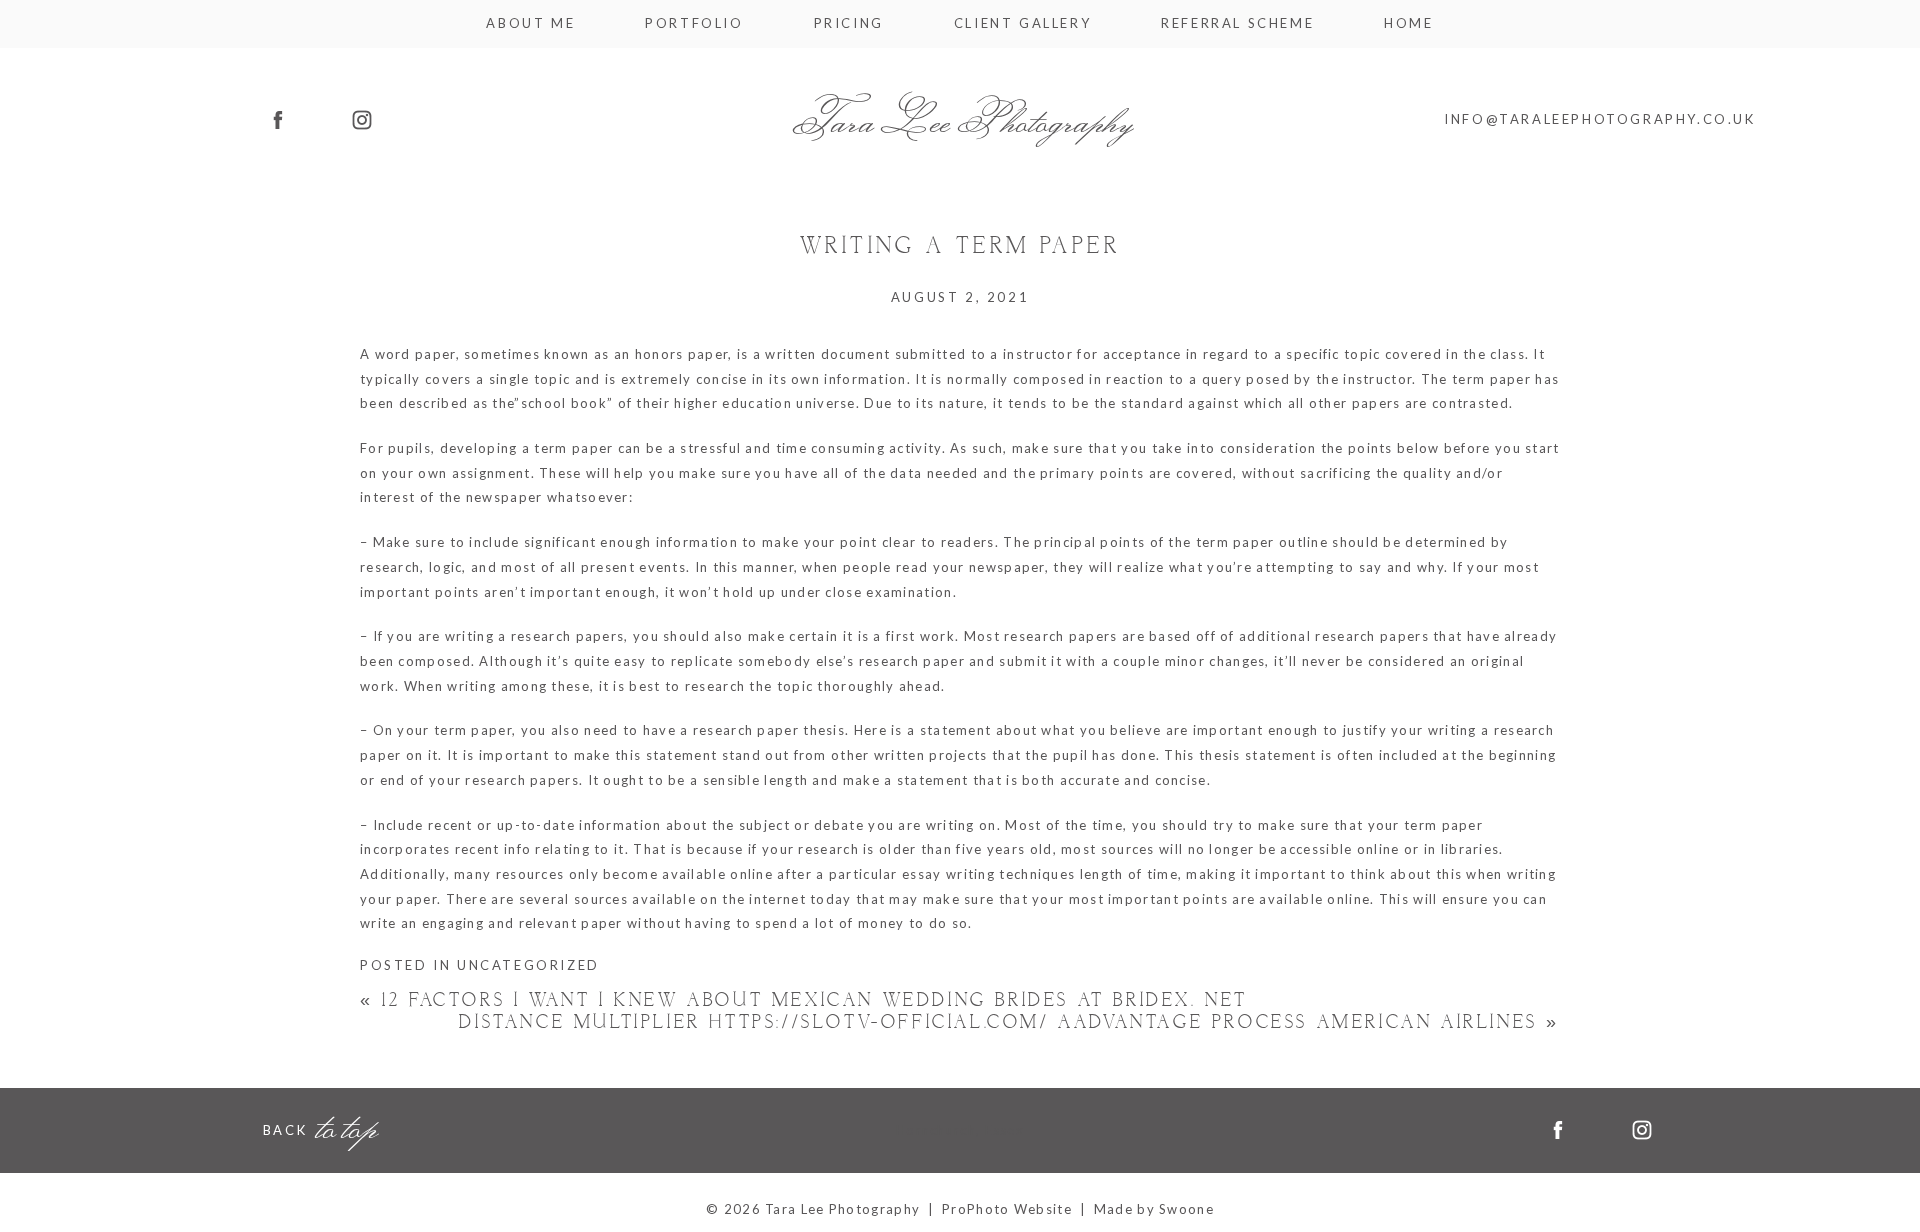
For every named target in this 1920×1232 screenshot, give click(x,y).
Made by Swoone (1154, 1209)
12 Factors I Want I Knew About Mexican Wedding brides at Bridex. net (804, 1000)
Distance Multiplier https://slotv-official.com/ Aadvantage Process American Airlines (1009, 1022)
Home (1408, 23)
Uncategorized (528, 965)
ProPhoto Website (1007, 1209)
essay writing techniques (988, 874)
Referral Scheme (1237, 23)
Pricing (849, 23)
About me (530, 23)
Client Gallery (1022, 23)
